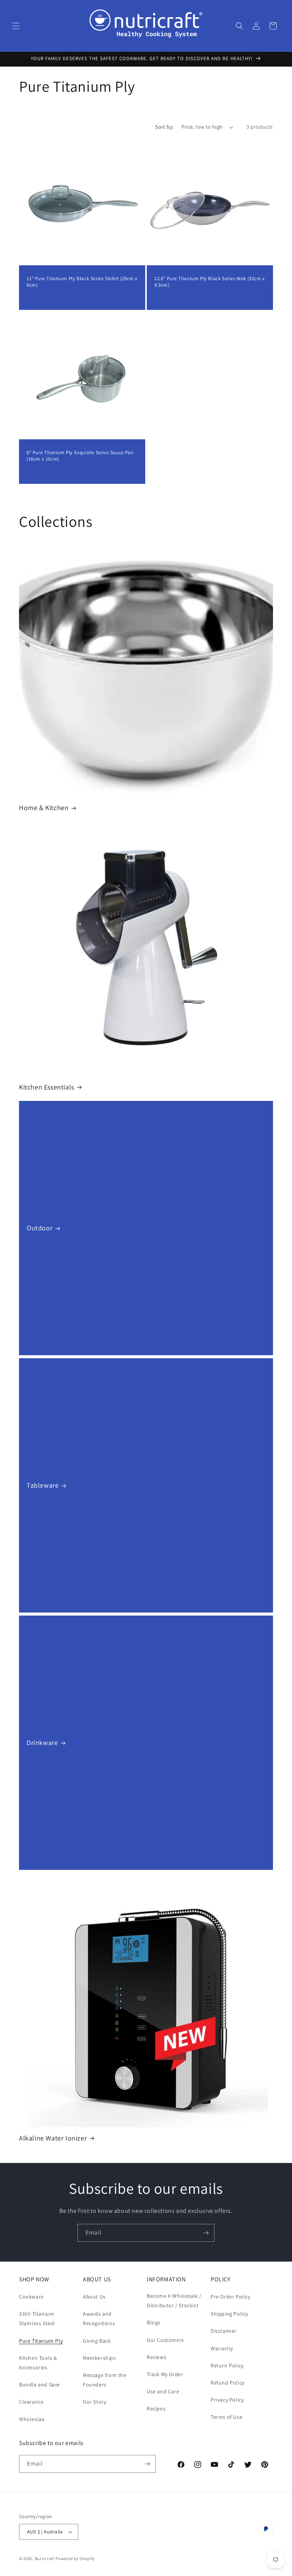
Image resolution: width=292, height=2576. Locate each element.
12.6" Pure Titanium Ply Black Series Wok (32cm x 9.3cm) (210, 282)
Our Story (94, 2402)
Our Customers (165, 2340)
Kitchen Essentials (47, 1087)
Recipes (156, 2409)
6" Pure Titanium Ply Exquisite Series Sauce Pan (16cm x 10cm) (80, 456)
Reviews (156, 2357)
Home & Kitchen (44, 808)
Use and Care (163, 2391)
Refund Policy (228, 2383)
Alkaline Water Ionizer (53, 2138)
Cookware (31, 2297)
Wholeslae (32, 2419)
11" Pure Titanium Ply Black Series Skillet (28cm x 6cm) (82, 282)
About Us (94, 2297)
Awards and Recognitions (99, 2318)
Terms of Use (226, 2417)
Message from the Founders (105, 2380)
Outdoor (40, 1228)
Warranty (222, 2348)
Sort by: (164, 127)
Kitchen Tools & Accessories (38, 2363)
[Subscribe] (206, 2233)
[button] (16, 26)
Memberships (99, 2358)
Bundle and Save (40, 2385)
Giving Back (97, 2341)
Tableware (43, 1485)
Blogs (154, 2322)
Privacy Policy (227, 2400)
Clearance (31, 2402)
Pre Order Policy (231, 2297)
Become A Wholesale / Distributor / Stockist (174, 2301)
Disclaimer (224, 2331)
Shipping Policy (229, 2314)
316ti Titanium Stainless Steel (37, 2318)
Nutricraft (45, 2558)
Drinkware (42, 1743)
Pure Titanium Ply (41, 2341)
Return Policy (227, 2365)
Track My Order (165, 2374)
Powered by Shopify (75, 2558)
